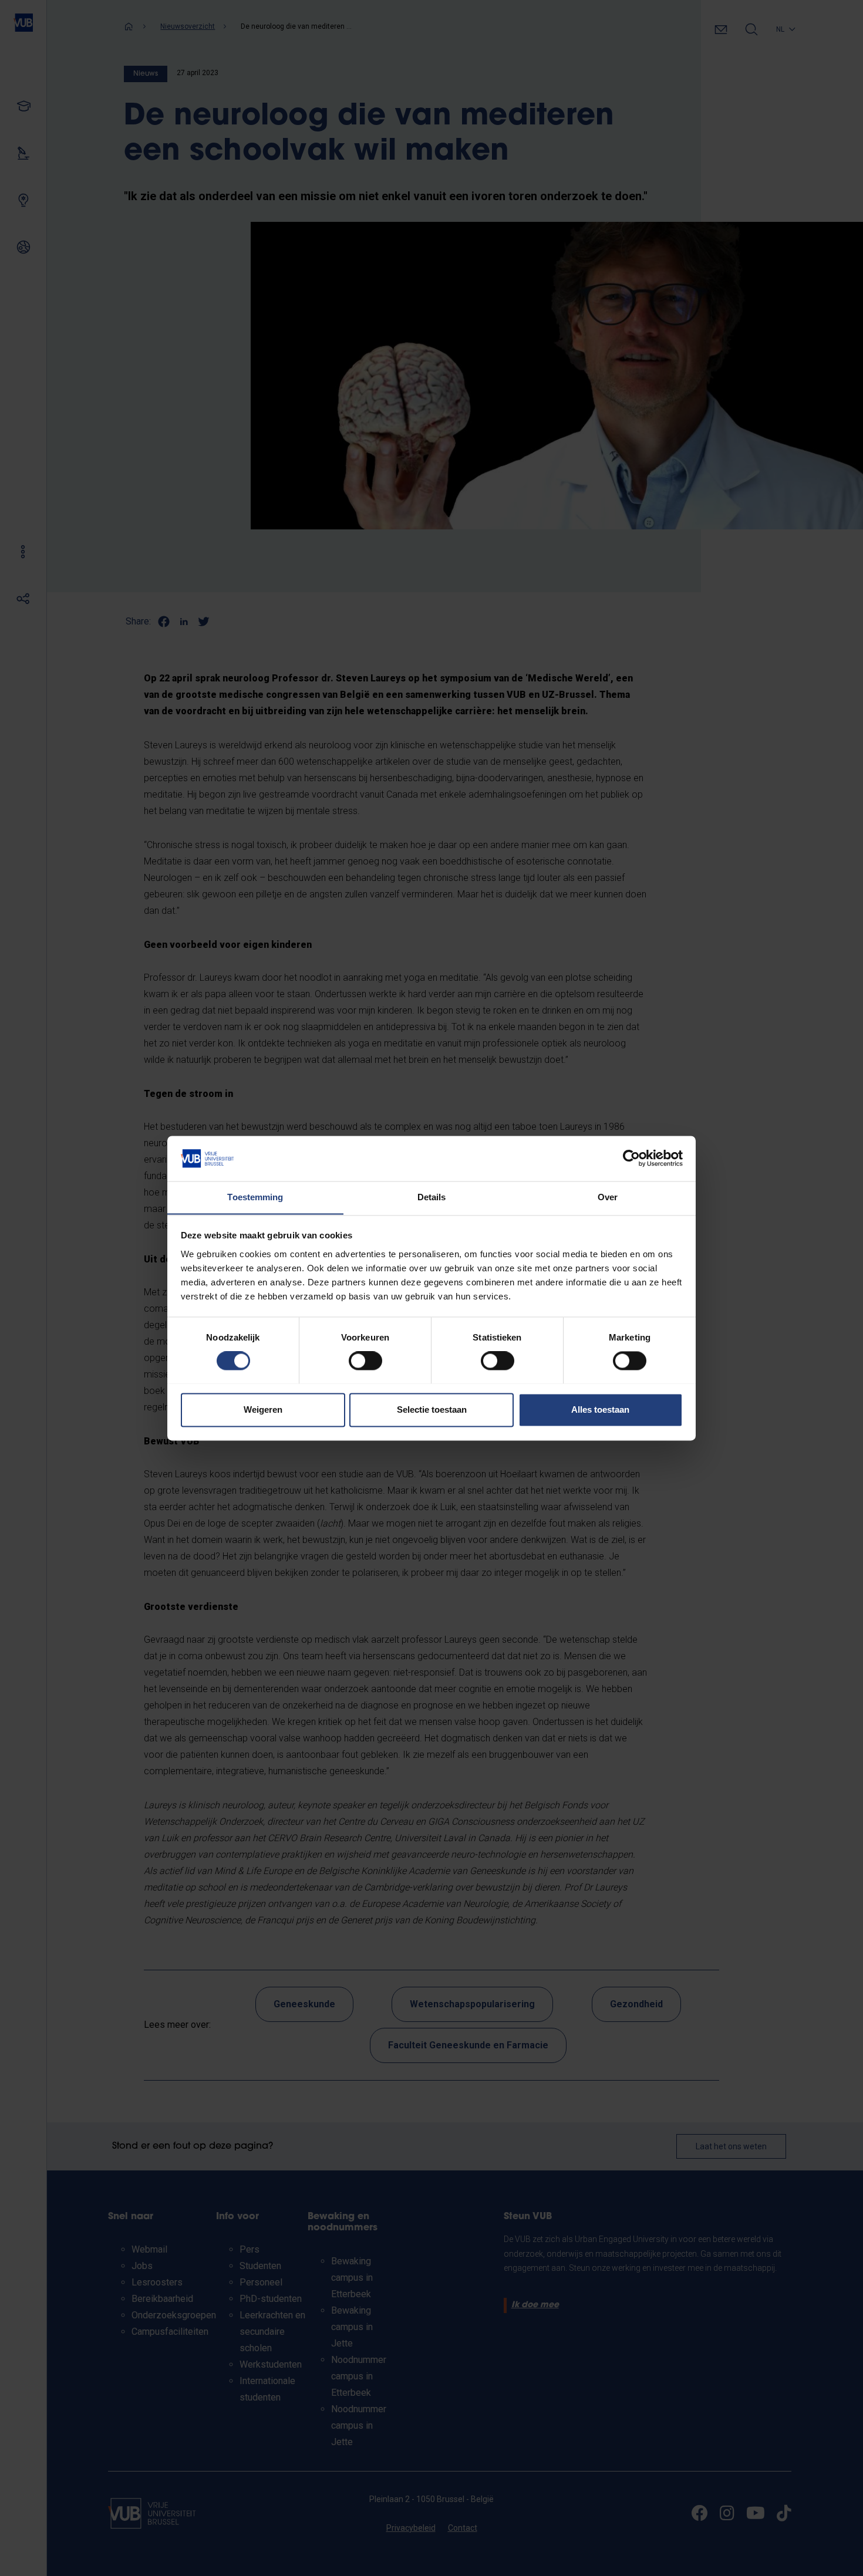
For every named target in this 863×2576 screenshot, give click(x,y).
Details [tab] (432, 1197)
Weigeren (263, 1409)
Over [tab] (608, 1197)
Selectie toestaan (432, 1409)
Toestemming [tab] (255, 1197)
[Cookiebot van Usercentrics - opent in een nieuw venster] (631, 1158)
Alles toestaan (600, 1409)
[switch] (365, 1360)
